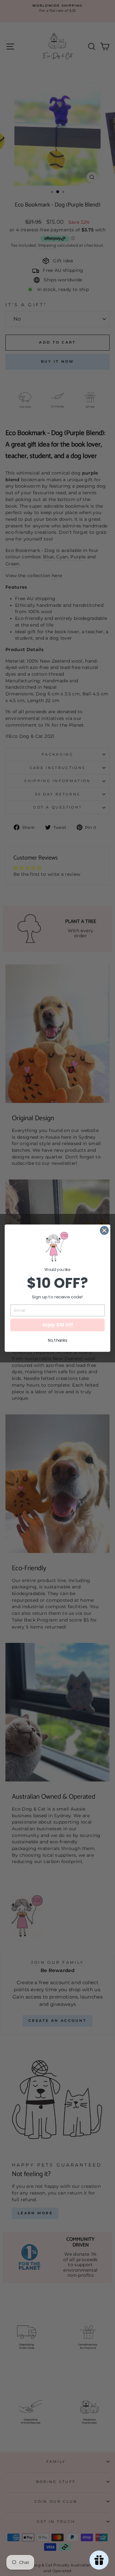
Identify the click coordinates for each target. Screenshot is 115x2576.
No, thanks (57, 1340)
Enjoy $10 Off (58, 1325)
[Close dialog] (104, 1230)
